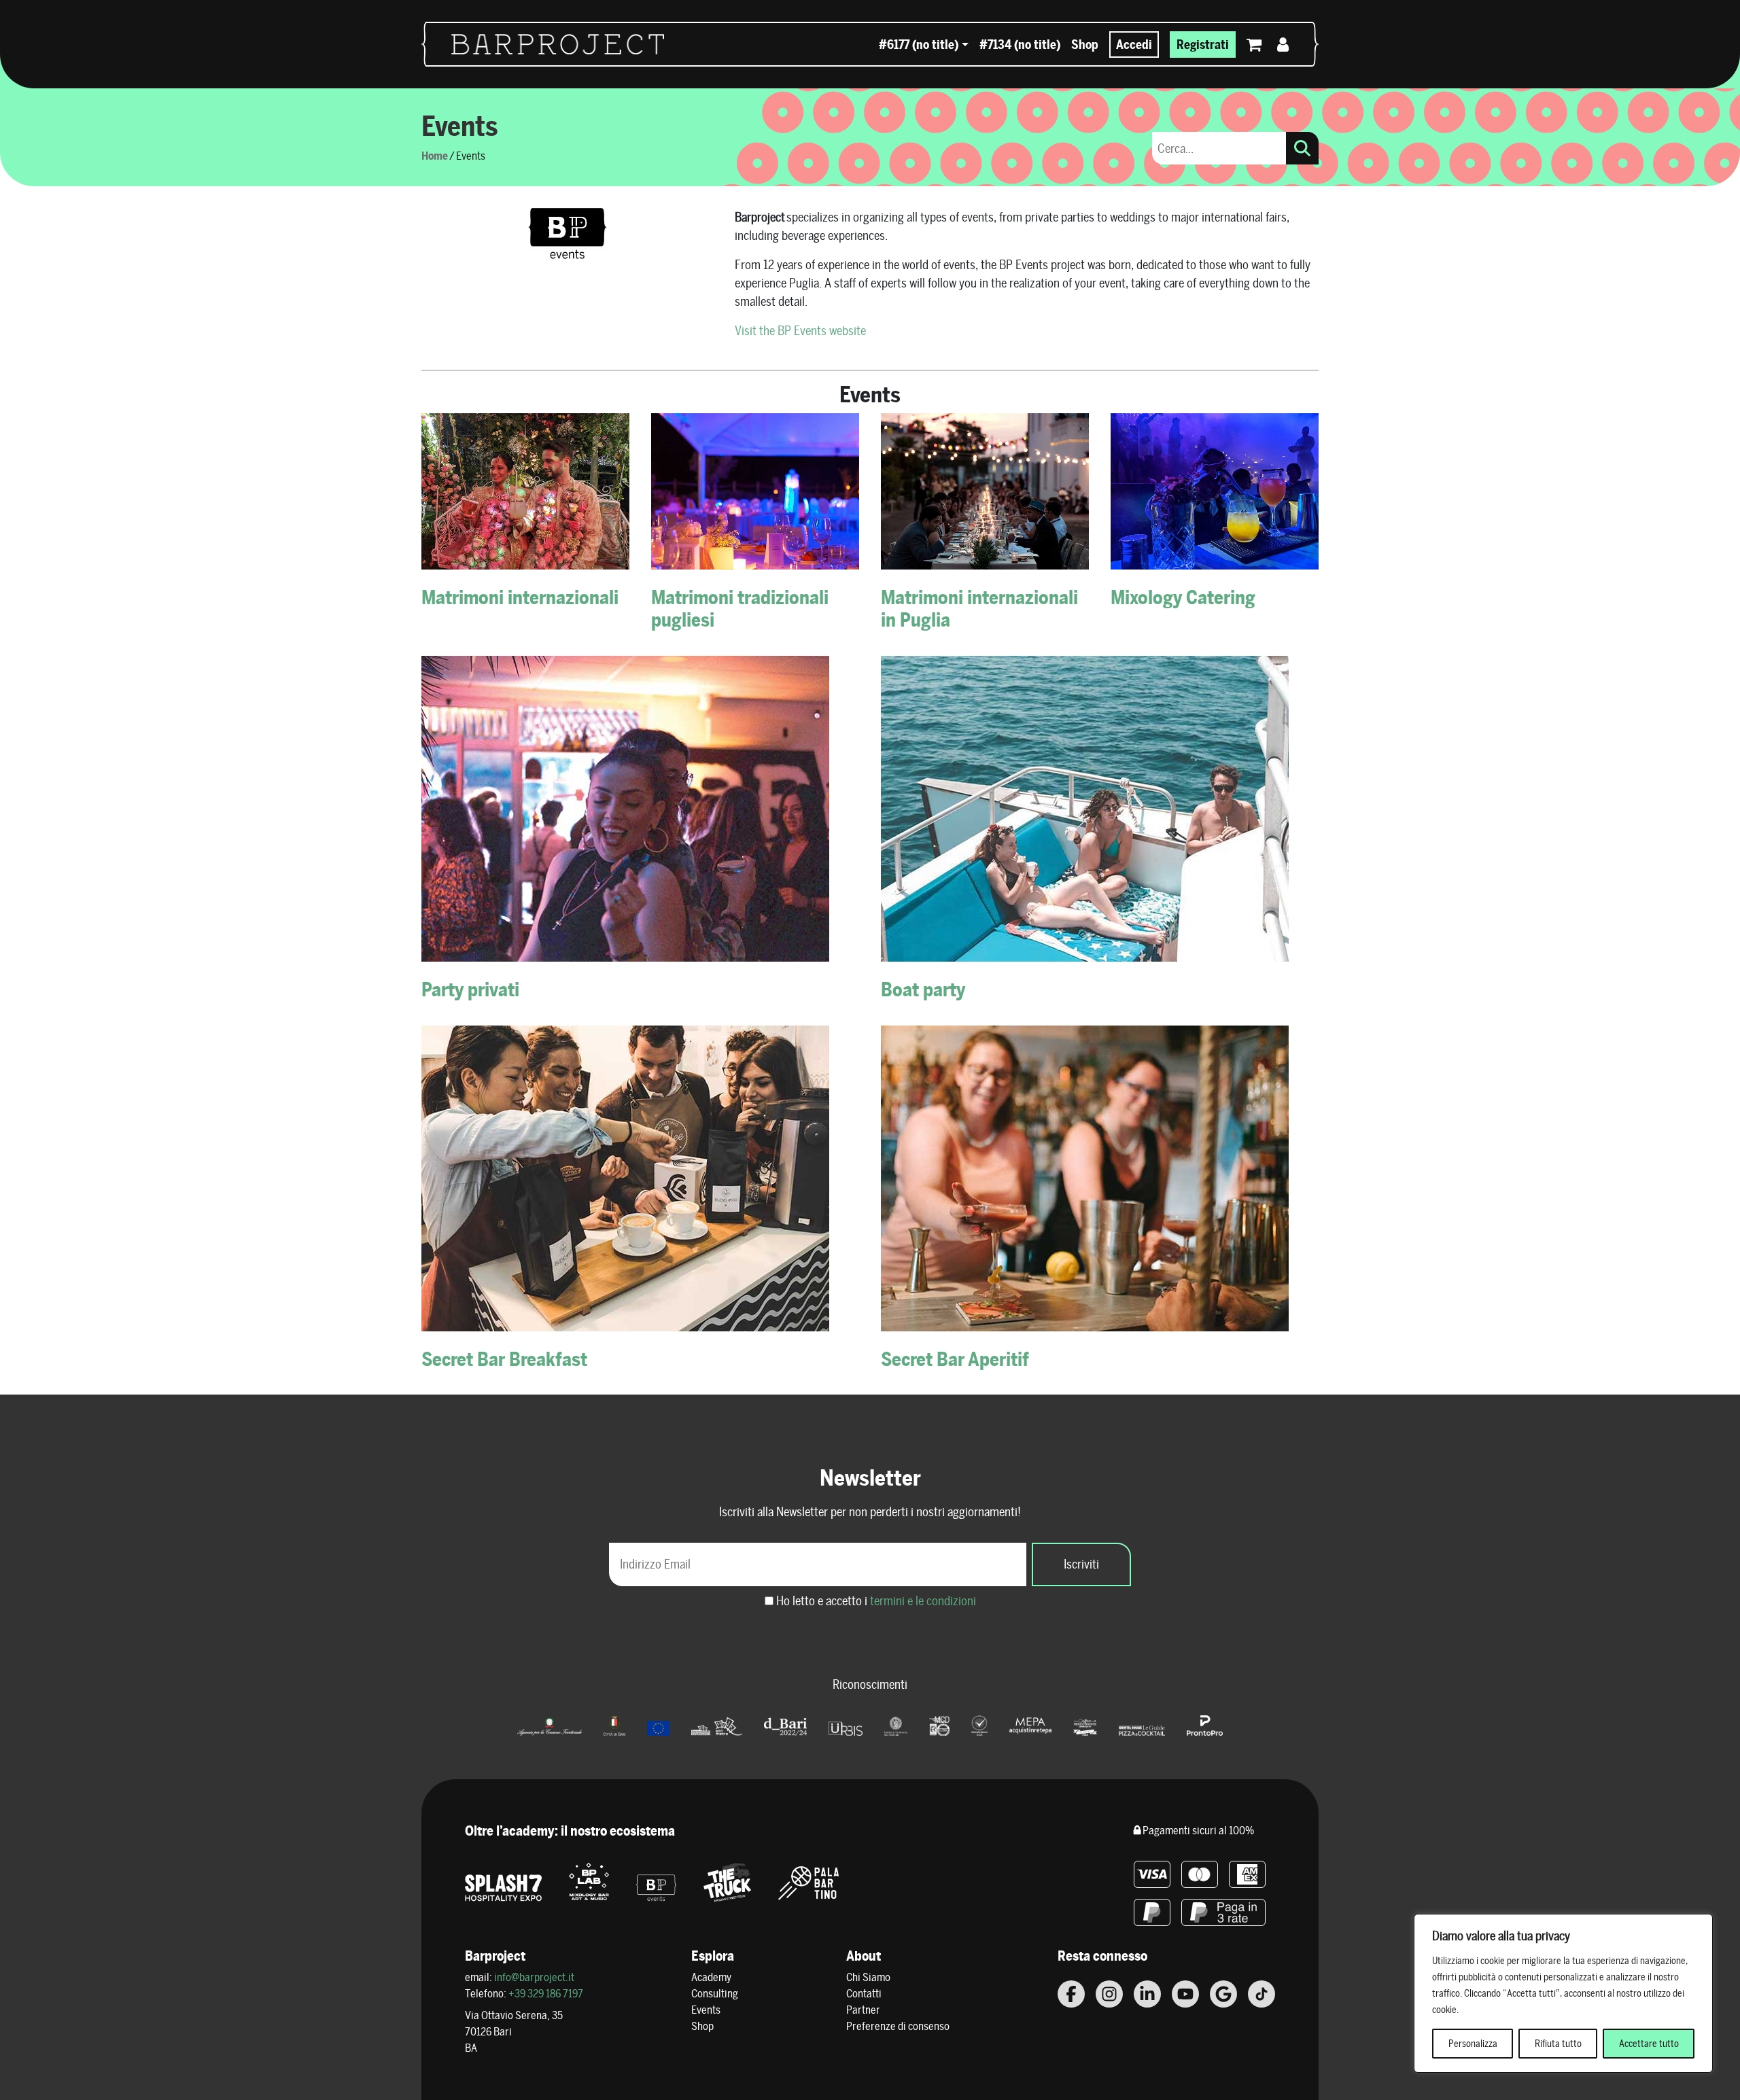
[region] (1563, 1993)
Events (706, 2010)
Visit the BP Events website (800, 331)
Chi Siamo (868, 1977)
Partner (863, 2010)
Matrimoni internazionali (520, 597)
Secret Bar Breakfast (504, 1359)
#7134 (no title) (1020, 45)
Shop (1085, 45)
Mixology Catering (1183, 597)
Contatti (864, 1994)
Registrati (1203, 45)
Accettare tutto (1649, 2044)
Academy (711, 1977)
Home (435, 156)
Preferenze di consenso (898, 2026)
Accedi (1134, 45)
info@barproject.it (534, 1977)
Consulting (715, 1994)
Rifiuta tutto (1558, 2044)
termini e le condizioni (923, 1601)
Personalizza (1473, 2044)
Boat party (923, 989)
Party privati (470, 989)
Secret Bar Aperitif (955, 1359)
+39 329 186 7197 (546, 1994)
